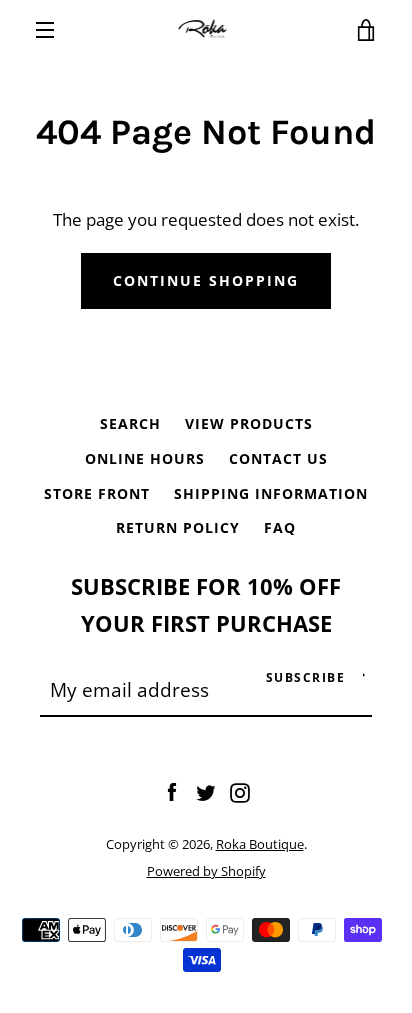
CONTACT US (278, 458)
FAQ (280, 527)
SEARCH (130, 423)
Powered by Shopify (206, 871)
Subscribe (306, 677)
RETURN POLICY (178, 527)
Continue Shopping (206, 280)
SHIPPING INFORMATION (271, 493)
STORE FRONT (97, 493)
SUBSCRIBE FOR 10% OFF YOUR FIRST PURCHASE (206, 605)
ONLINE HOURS (145, 458)
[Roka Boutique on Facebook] (172, 790)
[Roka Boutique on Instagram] (240, 790)
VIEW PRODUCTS (249, 423)
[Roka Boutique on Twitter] (206, 790)
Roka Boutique (260, 844)
